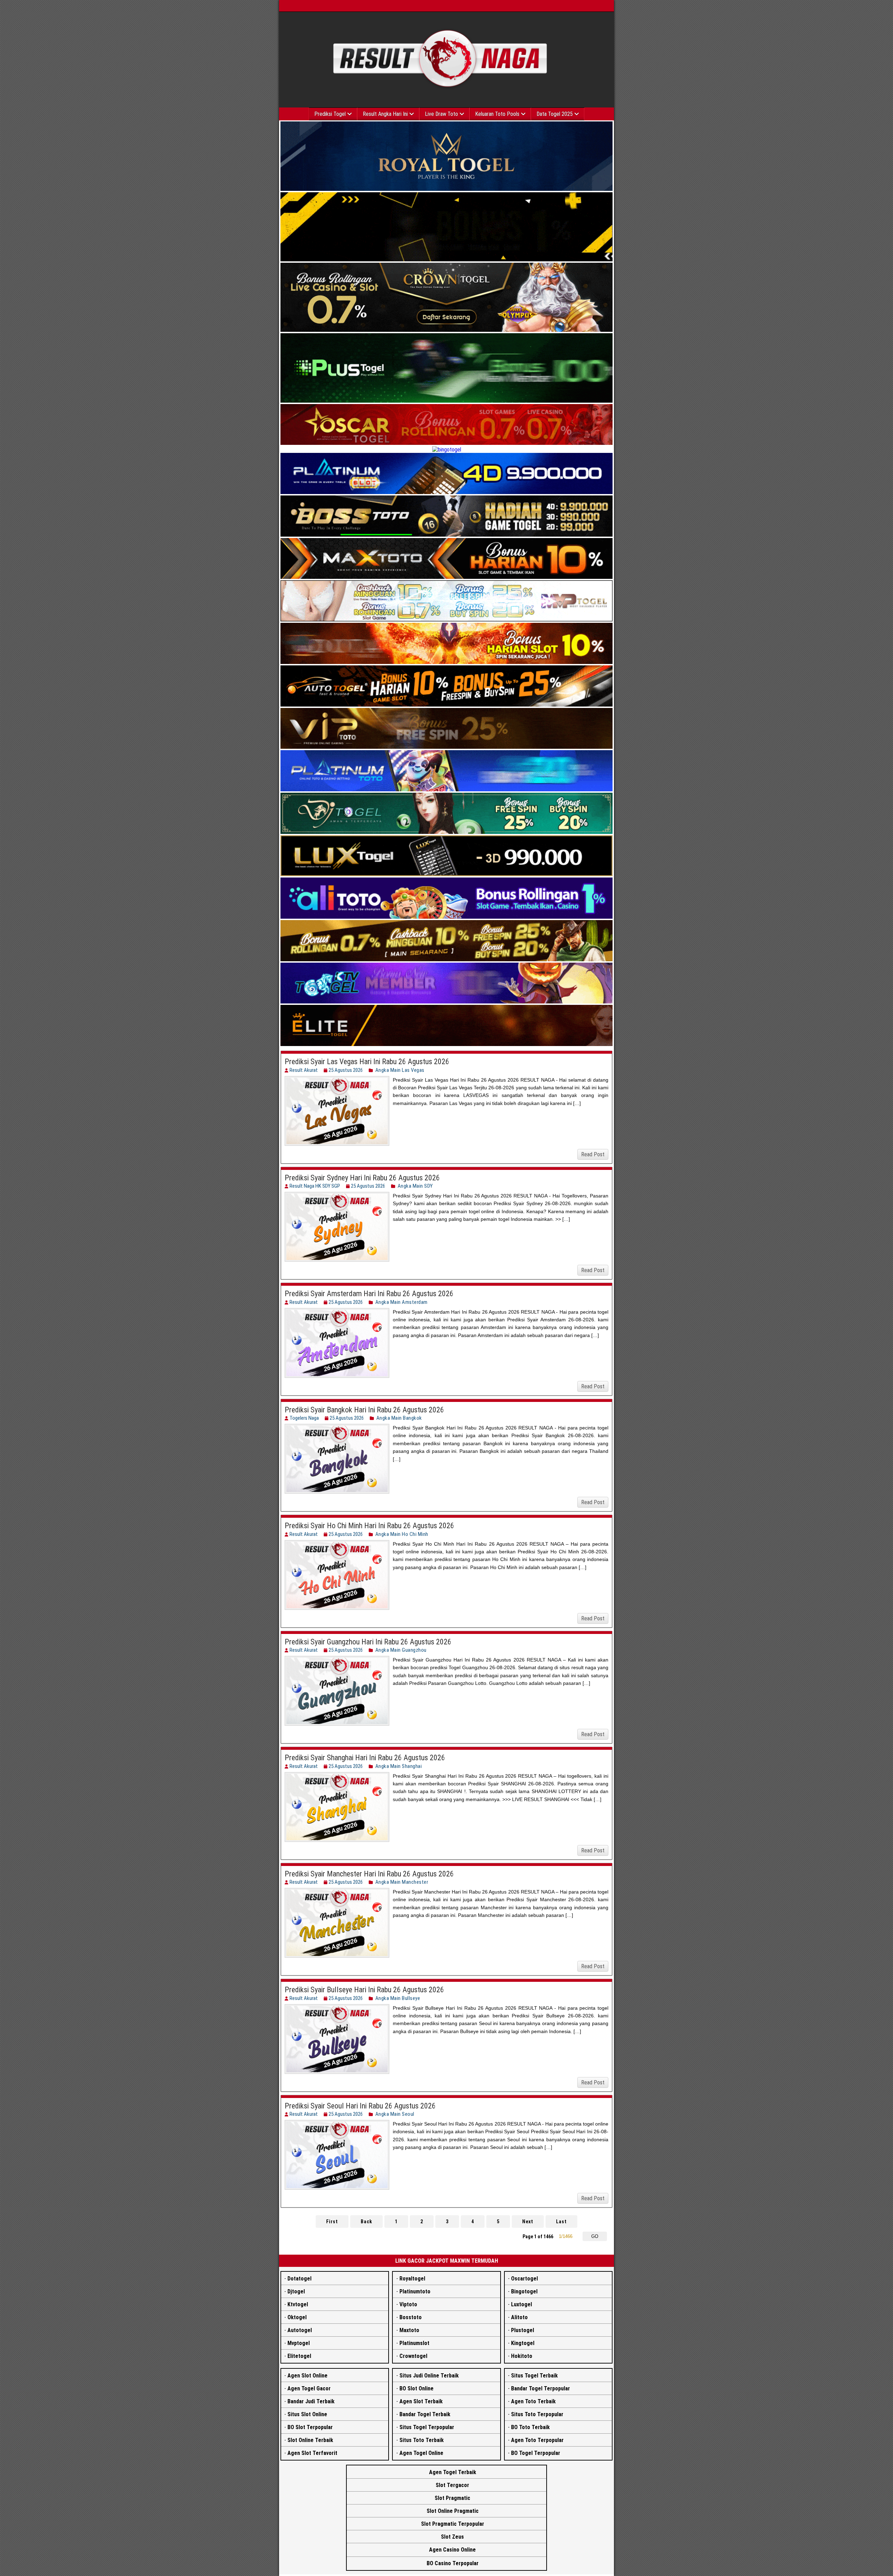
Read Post (593, 1154)
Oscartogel (524, 2279)
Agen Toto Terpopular (537, 2440)
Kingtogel (523, 2343)
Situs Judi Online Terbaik (429, 2376)
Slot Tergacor (452, 2485)
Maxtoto (409, 2330)
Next (528, 2222)
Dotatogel (299, 2279)
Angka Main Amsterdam (402, 1302)
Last (561, 2222)
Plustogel (523, 2330)
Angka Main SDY (415, 1186)
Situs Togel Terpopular (427, 2427)
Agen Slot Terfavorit (312, 2453)
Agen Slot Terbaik (421, 2401)
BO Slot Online (417, 2388)
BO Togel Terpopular (536, 2453)
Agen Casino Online (452, 2550)
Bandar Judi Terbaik (311, 2401)
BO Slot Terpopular (310, 2427)
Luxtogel (521, 2304)
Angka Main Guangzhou (401, 1650)
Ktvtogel (298, 2304)
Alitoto (519, 2317)
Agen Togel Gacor (309, 2388)
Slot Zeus (452, 2537)
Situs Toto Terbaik (422, 2440)
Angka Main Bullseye (398, 1998)
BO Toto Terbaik (530, 2427)
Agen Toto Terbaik (533, 2401)
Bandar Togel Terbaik (425, 2414)
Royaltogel (412, 2279)
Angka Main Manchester (402, 1882)
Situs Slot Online (307, 2414)
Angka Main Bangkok (399, 1418)
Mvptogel (299, 2343)
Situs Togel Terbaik (534, 2376)
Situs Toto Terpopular (537, 2414)
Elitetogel (299, 2356)
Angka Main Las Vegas (400, 1070)
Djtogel (296, 2291)
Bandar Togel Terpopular (541, 2388)
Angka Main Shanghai (399, 1766)
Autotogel (300, 2330)
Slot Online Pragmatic (453, 2511)
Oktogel (297, 2317)
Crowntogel (413, 2356)
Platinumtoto (415, 2291)
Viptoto (408, 2304)
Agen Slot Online (307, 2376)
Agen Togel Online (421, 2453)
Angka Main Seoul (395, 2114)
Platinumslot (414, 2343)
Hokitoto (522, 2356)
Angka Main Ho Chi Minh (402, 1534)
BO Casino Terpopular (453, 2563)
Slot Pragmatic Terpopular (453, 2524)
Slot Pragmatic (452, 2498)
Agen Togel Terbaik (453, 2472)
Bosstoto (411, 2317)
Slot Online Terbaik (310, 2440)
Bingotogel (524, 2291)
